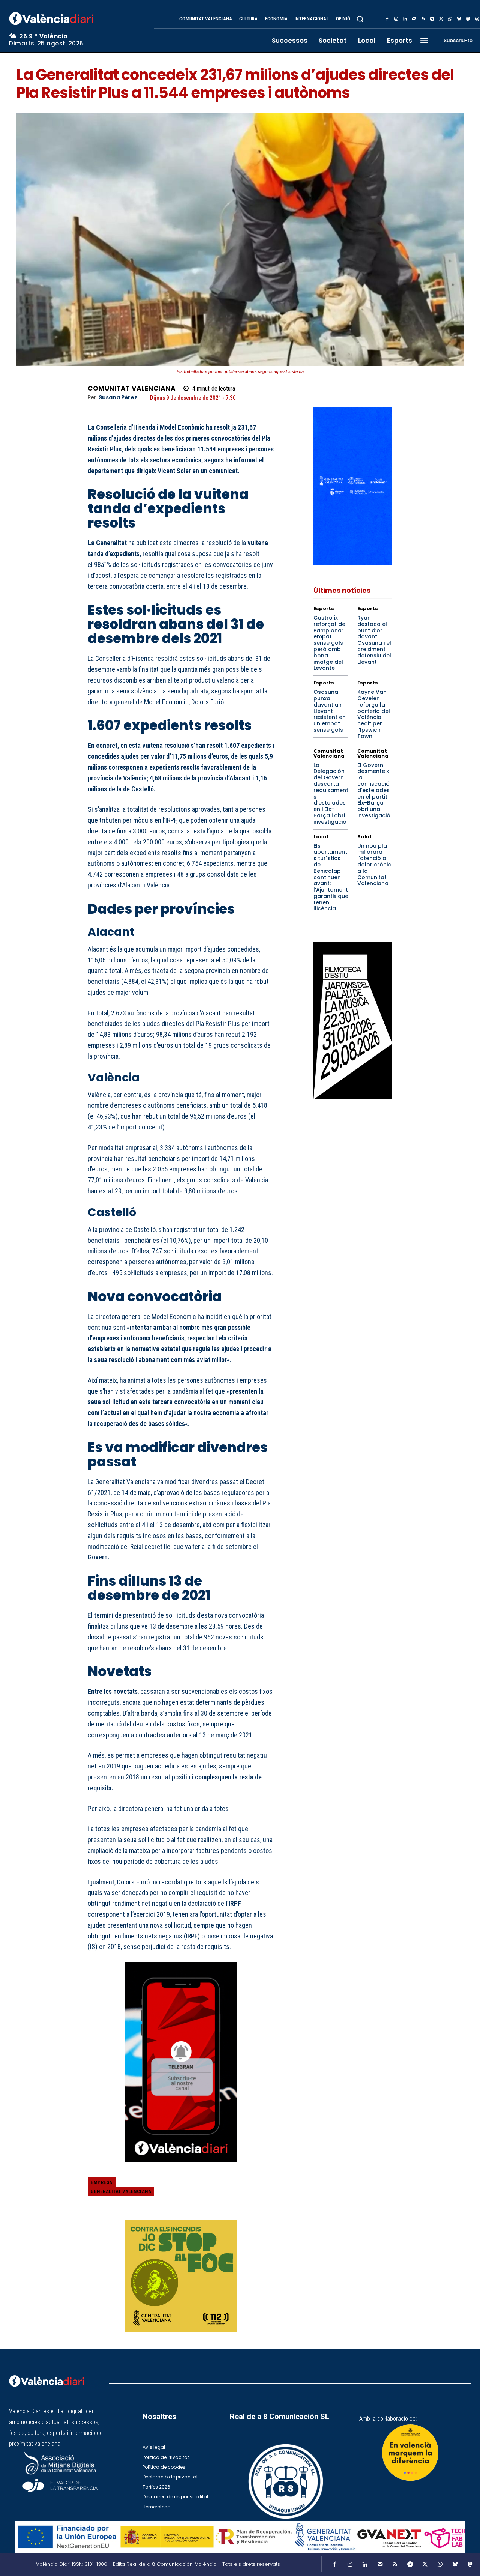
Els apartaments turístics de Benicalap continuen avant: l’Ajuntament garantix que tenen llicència (331, 877)
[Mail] (414, 19)
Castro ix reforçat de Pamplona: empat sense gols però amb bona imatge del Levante (329, 643)
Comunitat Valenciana (132, 389)
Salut (365, 837)
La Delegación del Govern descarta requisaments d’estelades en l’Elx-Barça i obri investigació (331, 793)
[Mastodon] (468, 19)
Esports (324, 608)
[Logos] (240, 2537)
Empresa (102, 2182)
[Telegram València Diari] (181, 2168)
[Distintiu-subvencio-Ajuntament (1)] (410, 2453)
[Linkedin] (405, 19)
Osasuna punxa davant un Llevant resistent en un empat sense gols (330, 711)
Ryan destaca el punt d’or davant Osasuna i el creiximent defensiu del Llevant (374, 640)
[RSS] (423, 19)
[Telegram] (432, 19)
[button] (360, 19)
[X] (441, 19)
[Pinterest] (232, 2189)
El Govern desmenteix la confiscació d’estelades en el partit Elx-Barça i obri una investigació (374, 790)
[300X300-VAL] (181, 2276)
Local (321, 837)
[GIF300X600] (353, 563)
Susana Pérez (118, 398)
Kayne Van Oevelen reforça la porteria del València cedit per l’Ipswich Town (374, 714)
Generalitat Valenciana (121, 2191)
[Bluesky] (459, 19)
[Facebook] (387, 19)
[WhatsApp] (450, 19)
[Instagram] (396, 19)
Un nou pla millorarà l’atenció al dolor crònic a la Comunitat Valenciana (374, 865)
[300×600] (353, 1021)
